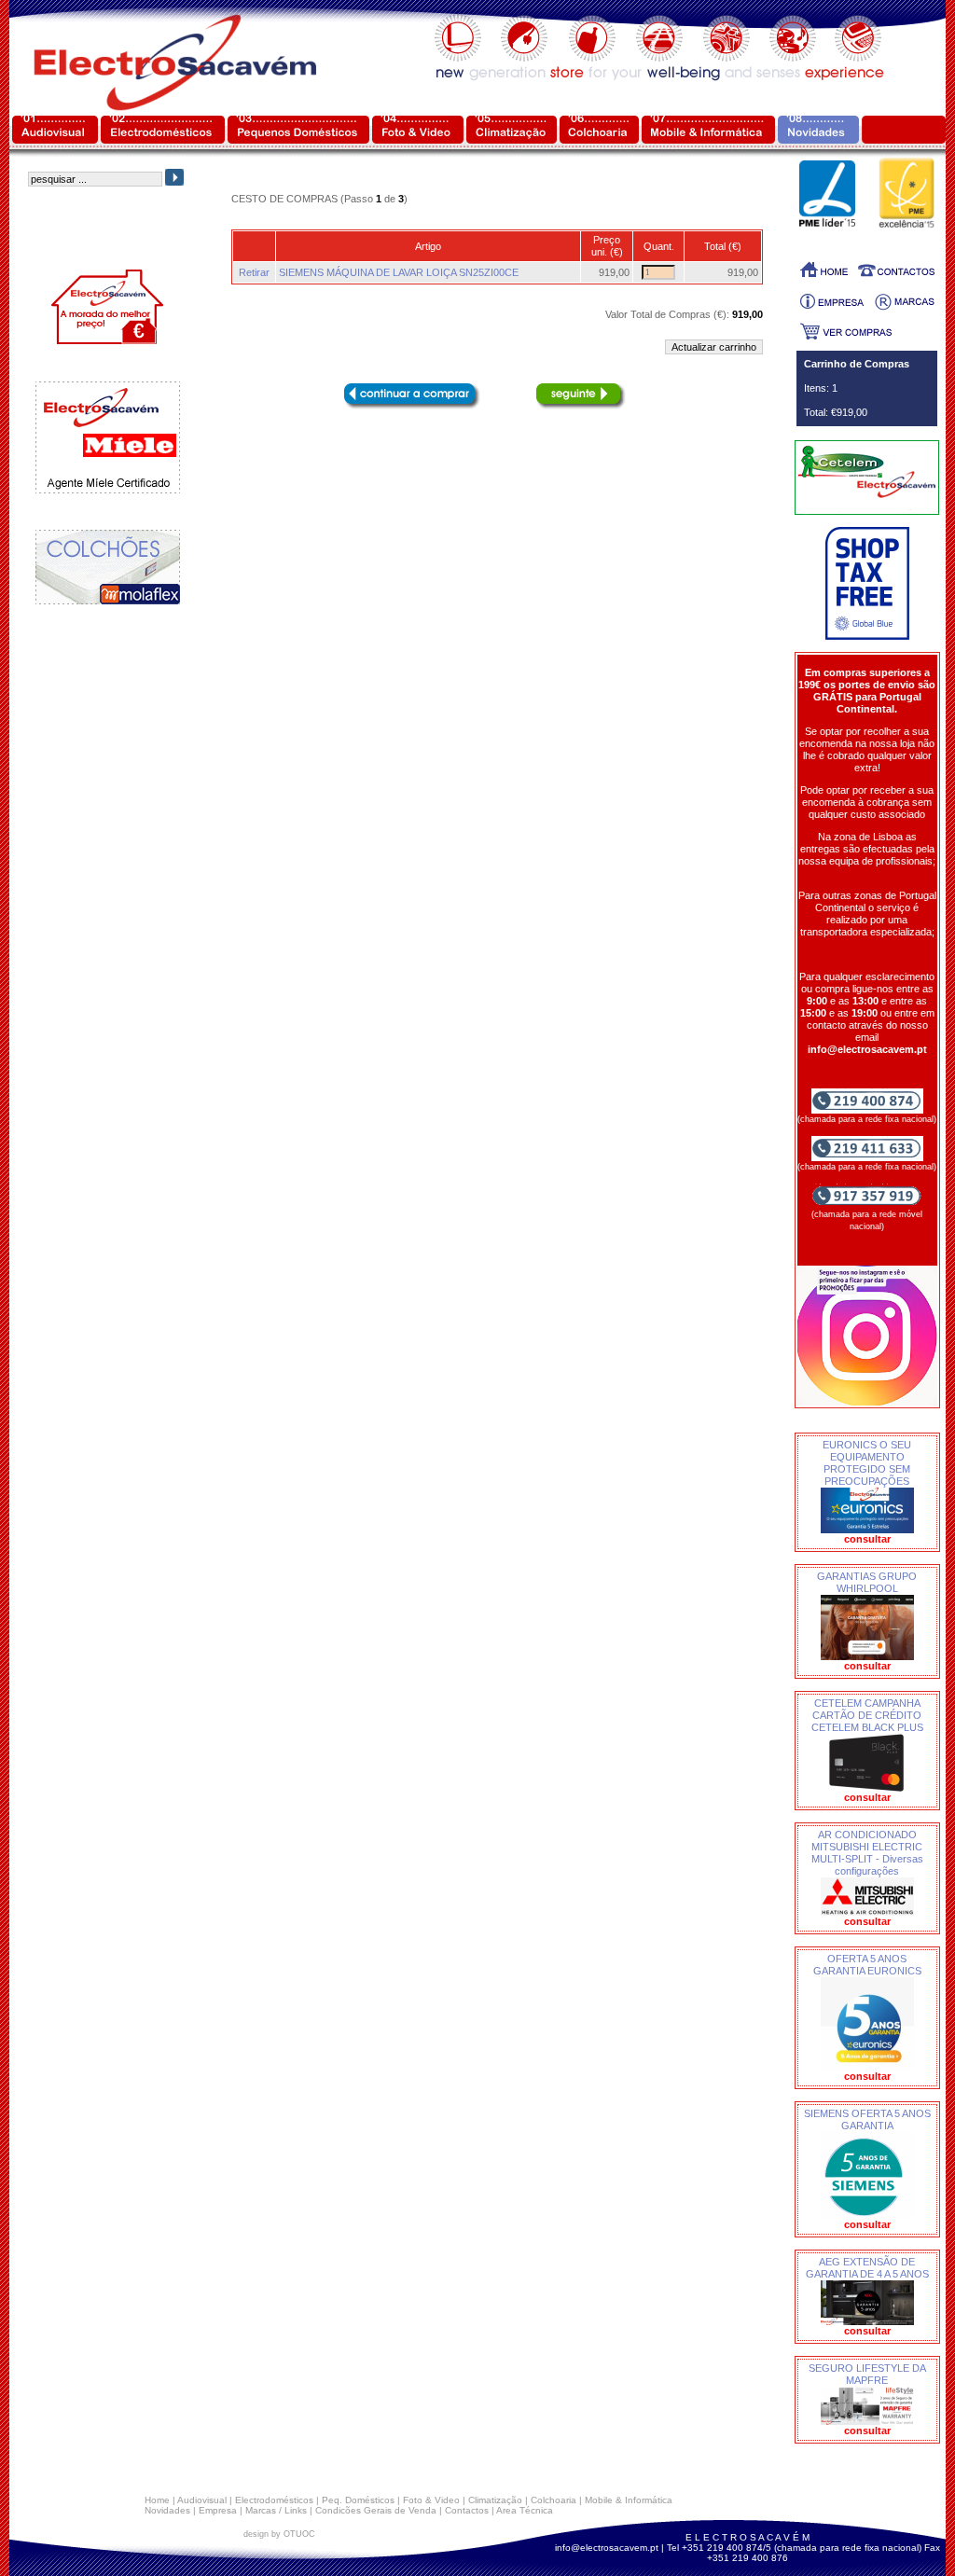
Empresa (218, 2510)
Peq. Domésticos (358, 2500)
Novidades (167, 2510)
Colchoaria (554, 2500)
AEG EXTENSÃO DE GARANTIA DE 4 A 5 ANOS (867, 2268)
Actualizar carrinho (714, 347)
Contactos (467, 2510)
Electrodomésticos (274, 2500)
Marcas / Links (276, 2510)
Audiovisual (202, 2500)
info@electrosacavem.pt (607, 2548)
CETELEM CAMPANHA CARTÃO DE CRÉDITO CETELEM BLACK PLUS (867, 1715)
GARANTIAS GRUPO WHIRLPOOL (867, 1582)
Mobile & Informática (629, 2500)
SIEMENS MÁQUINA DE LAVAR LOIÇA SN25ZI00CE (399, 272)
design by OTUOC (279, 2534)
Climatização (495, 2500)
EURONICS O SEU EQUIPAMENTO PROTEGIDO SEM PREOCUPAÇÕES (867, 1463)
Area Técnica (525, 2510)
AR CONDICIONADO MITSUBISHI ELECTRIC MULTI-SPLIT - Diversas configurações (867, 1853)
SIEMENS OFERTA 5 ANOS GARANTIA (867, 2119)
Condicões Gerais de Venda (376, 2510)
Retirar (254, 272)
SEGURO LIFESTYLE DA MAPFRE (867, 2374)
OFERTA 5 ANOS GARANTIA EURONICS (867, 1965)
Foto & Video (431, 2500)
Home (157, 2500)
